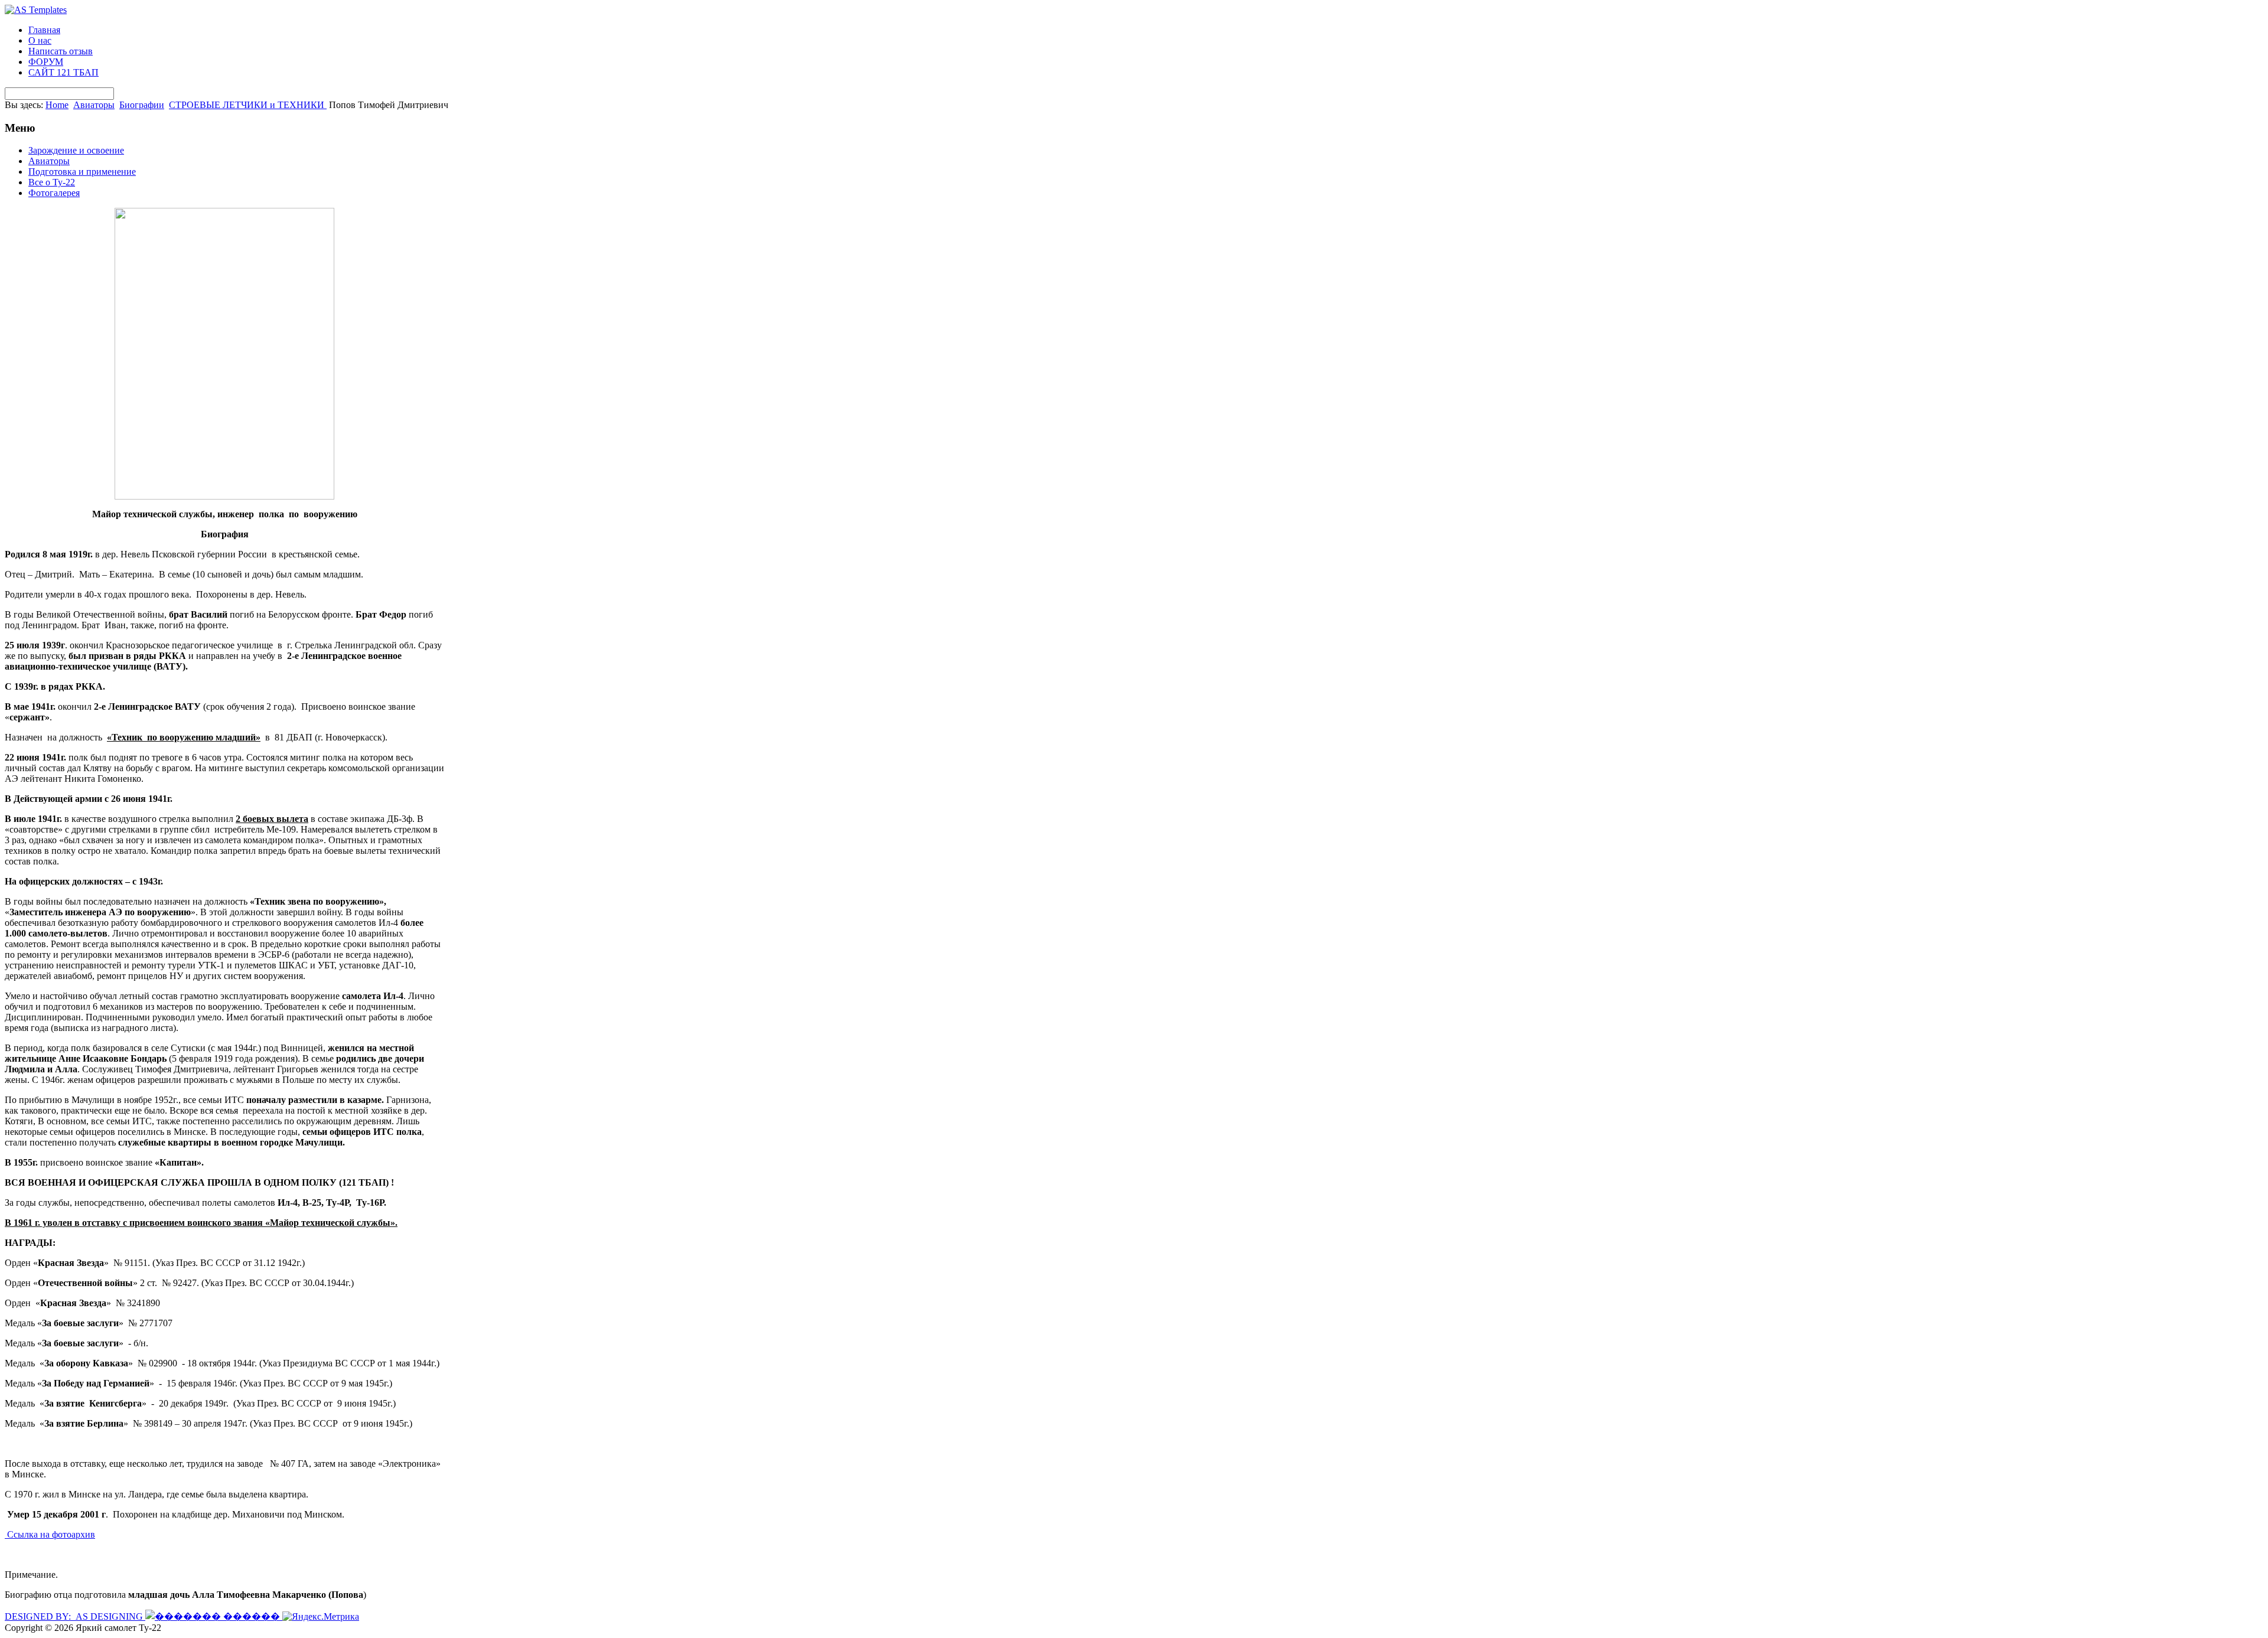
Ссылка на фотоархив (50, 1534)
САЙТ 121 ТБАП (63, 72)
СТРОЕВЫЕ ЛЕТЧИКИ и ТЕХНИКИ (248, 105)
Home (57, 105)
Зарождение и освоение (76, 150)
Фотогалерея (54, 193)
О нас (40, 40)
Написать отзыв (61, 51)
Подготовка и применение (82, 172)
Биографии (142, 105)
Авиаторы (94, 105)
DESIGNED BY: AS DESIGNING (75, 1616)
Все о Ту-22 (52, 182)
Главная (44, 30)
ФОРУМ (46, 62)
